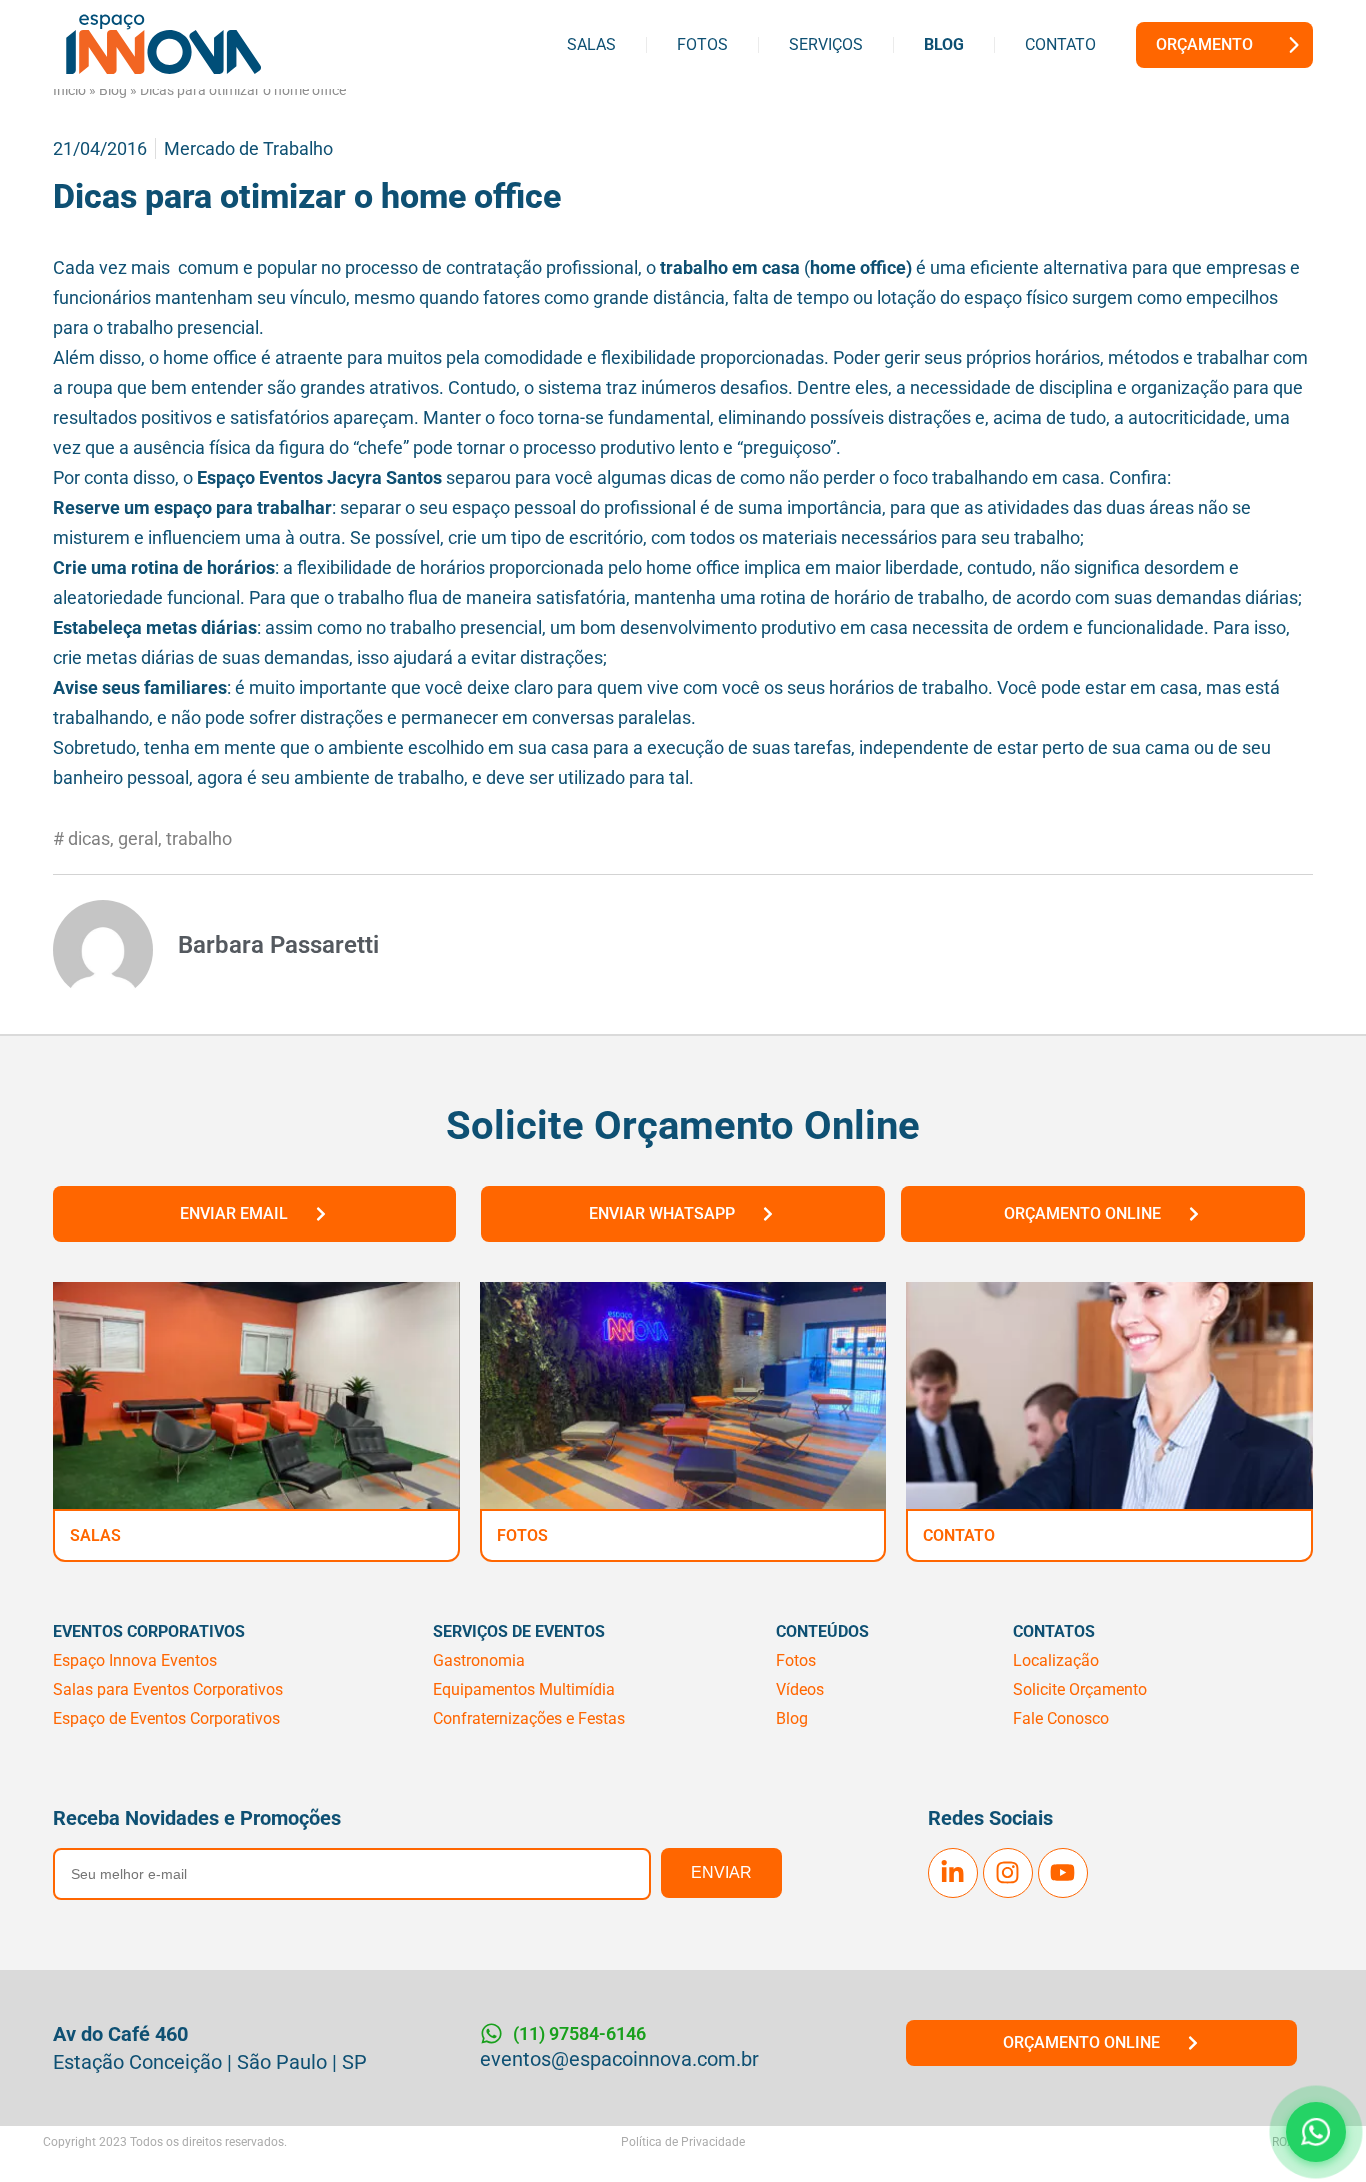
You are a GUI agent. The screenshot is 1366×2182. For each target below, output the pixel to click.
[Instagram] (1008, 1873)
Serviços (826, 44)
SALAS (95, 1535)
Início (69, 90)
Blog (944, 44)
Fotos (702, 44)
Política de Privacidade (683, 2142)
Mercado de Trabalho (248, 148)
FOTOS (522, 1535)
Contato (1060, 44)
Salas (591, 44)
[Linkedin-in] (953, 1873)
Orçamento (1204, 44)
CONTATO (959, 1535)
